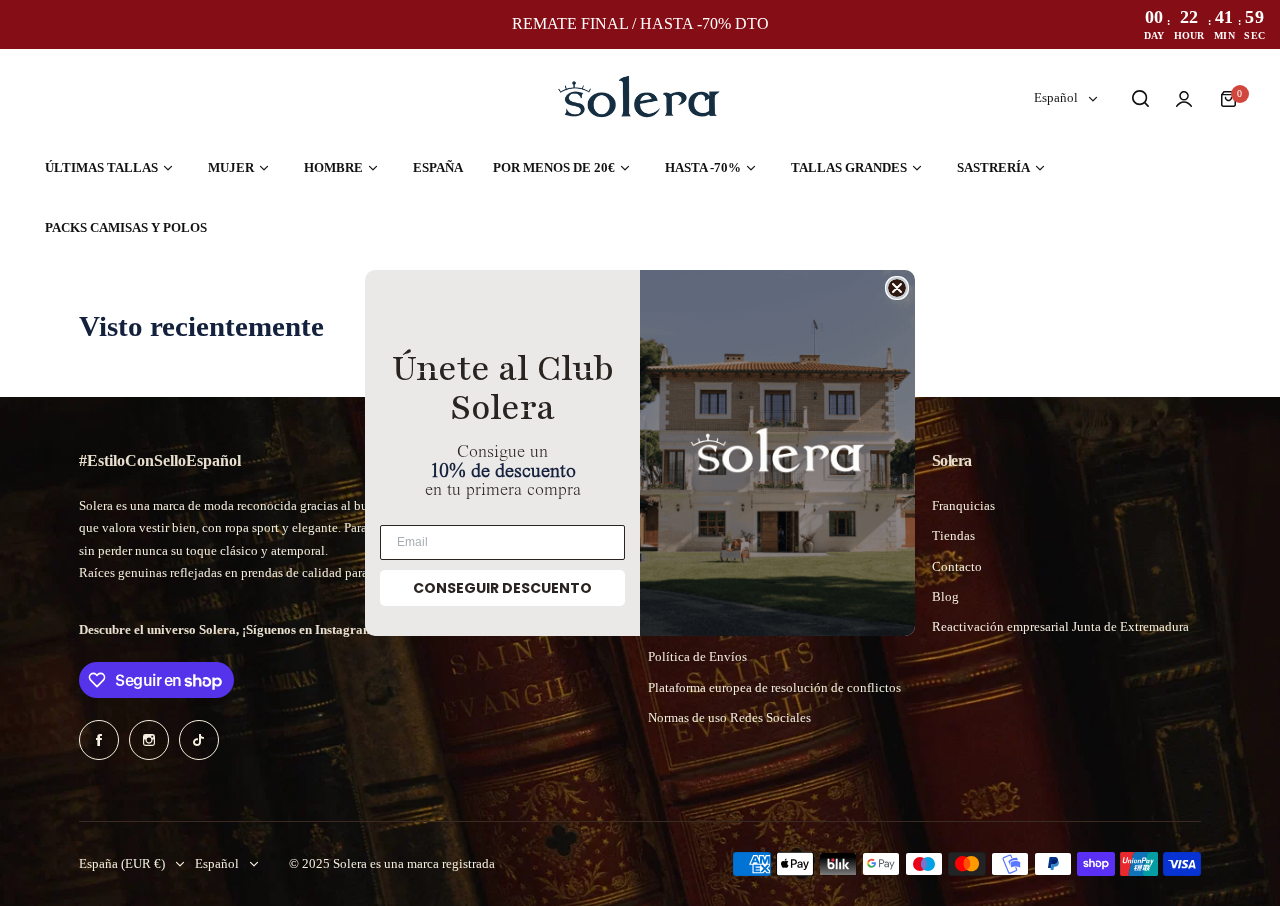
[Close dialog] (897, 288)
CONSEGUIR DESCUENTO (502, 588)
